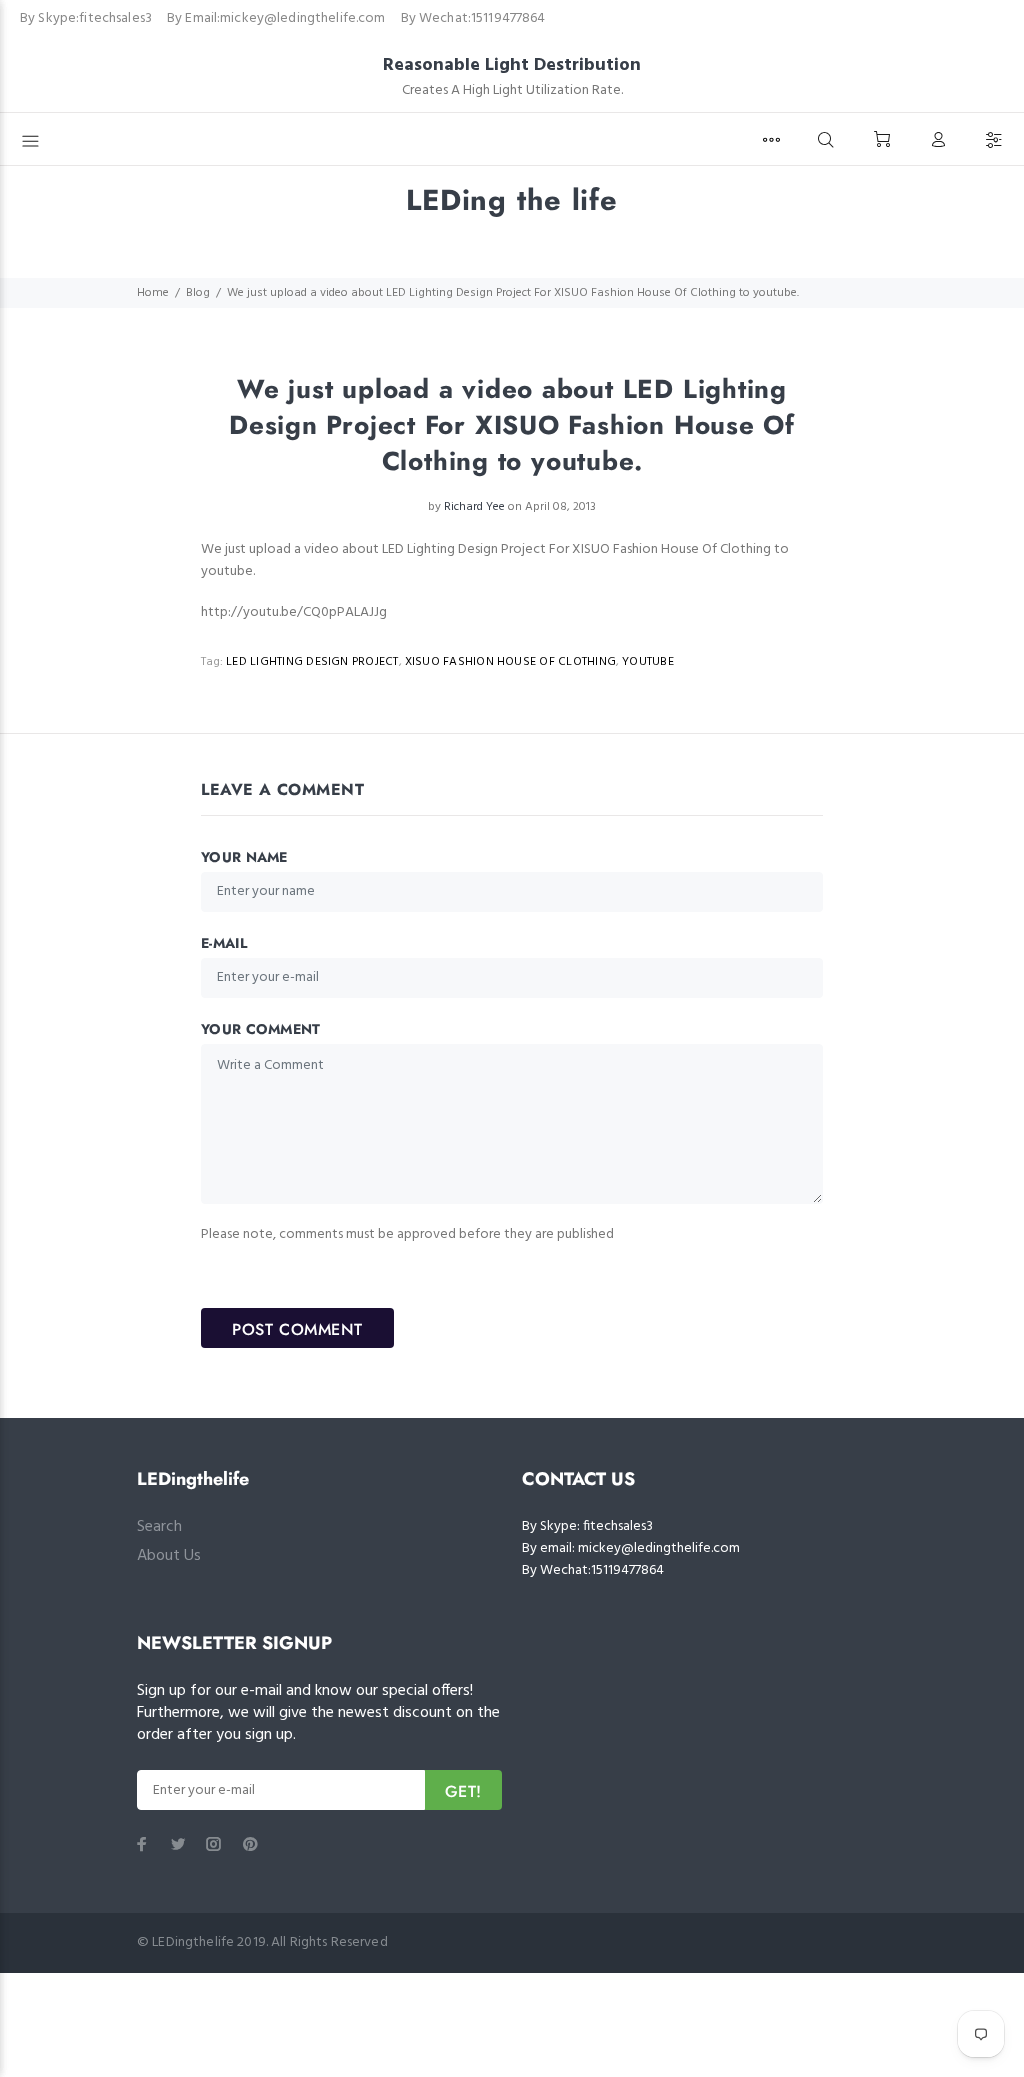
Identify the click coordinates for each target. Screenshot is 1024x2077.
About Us (169, 1556)
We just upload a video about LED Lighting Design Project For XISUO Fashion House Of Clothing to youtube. (495, 560)
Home (153, 293)
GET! (463, 1791)
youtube (648, 662)
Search (159, 1527)
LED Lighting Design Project (312, 662)
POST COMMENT (297, 1329)
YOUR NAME (244, 857)
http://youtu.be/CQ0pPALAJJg (294, 612)
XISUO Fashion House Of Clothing (510, 662)
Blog (198, 293)
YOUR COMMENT (260, 1029)
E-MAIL (224, 943)
